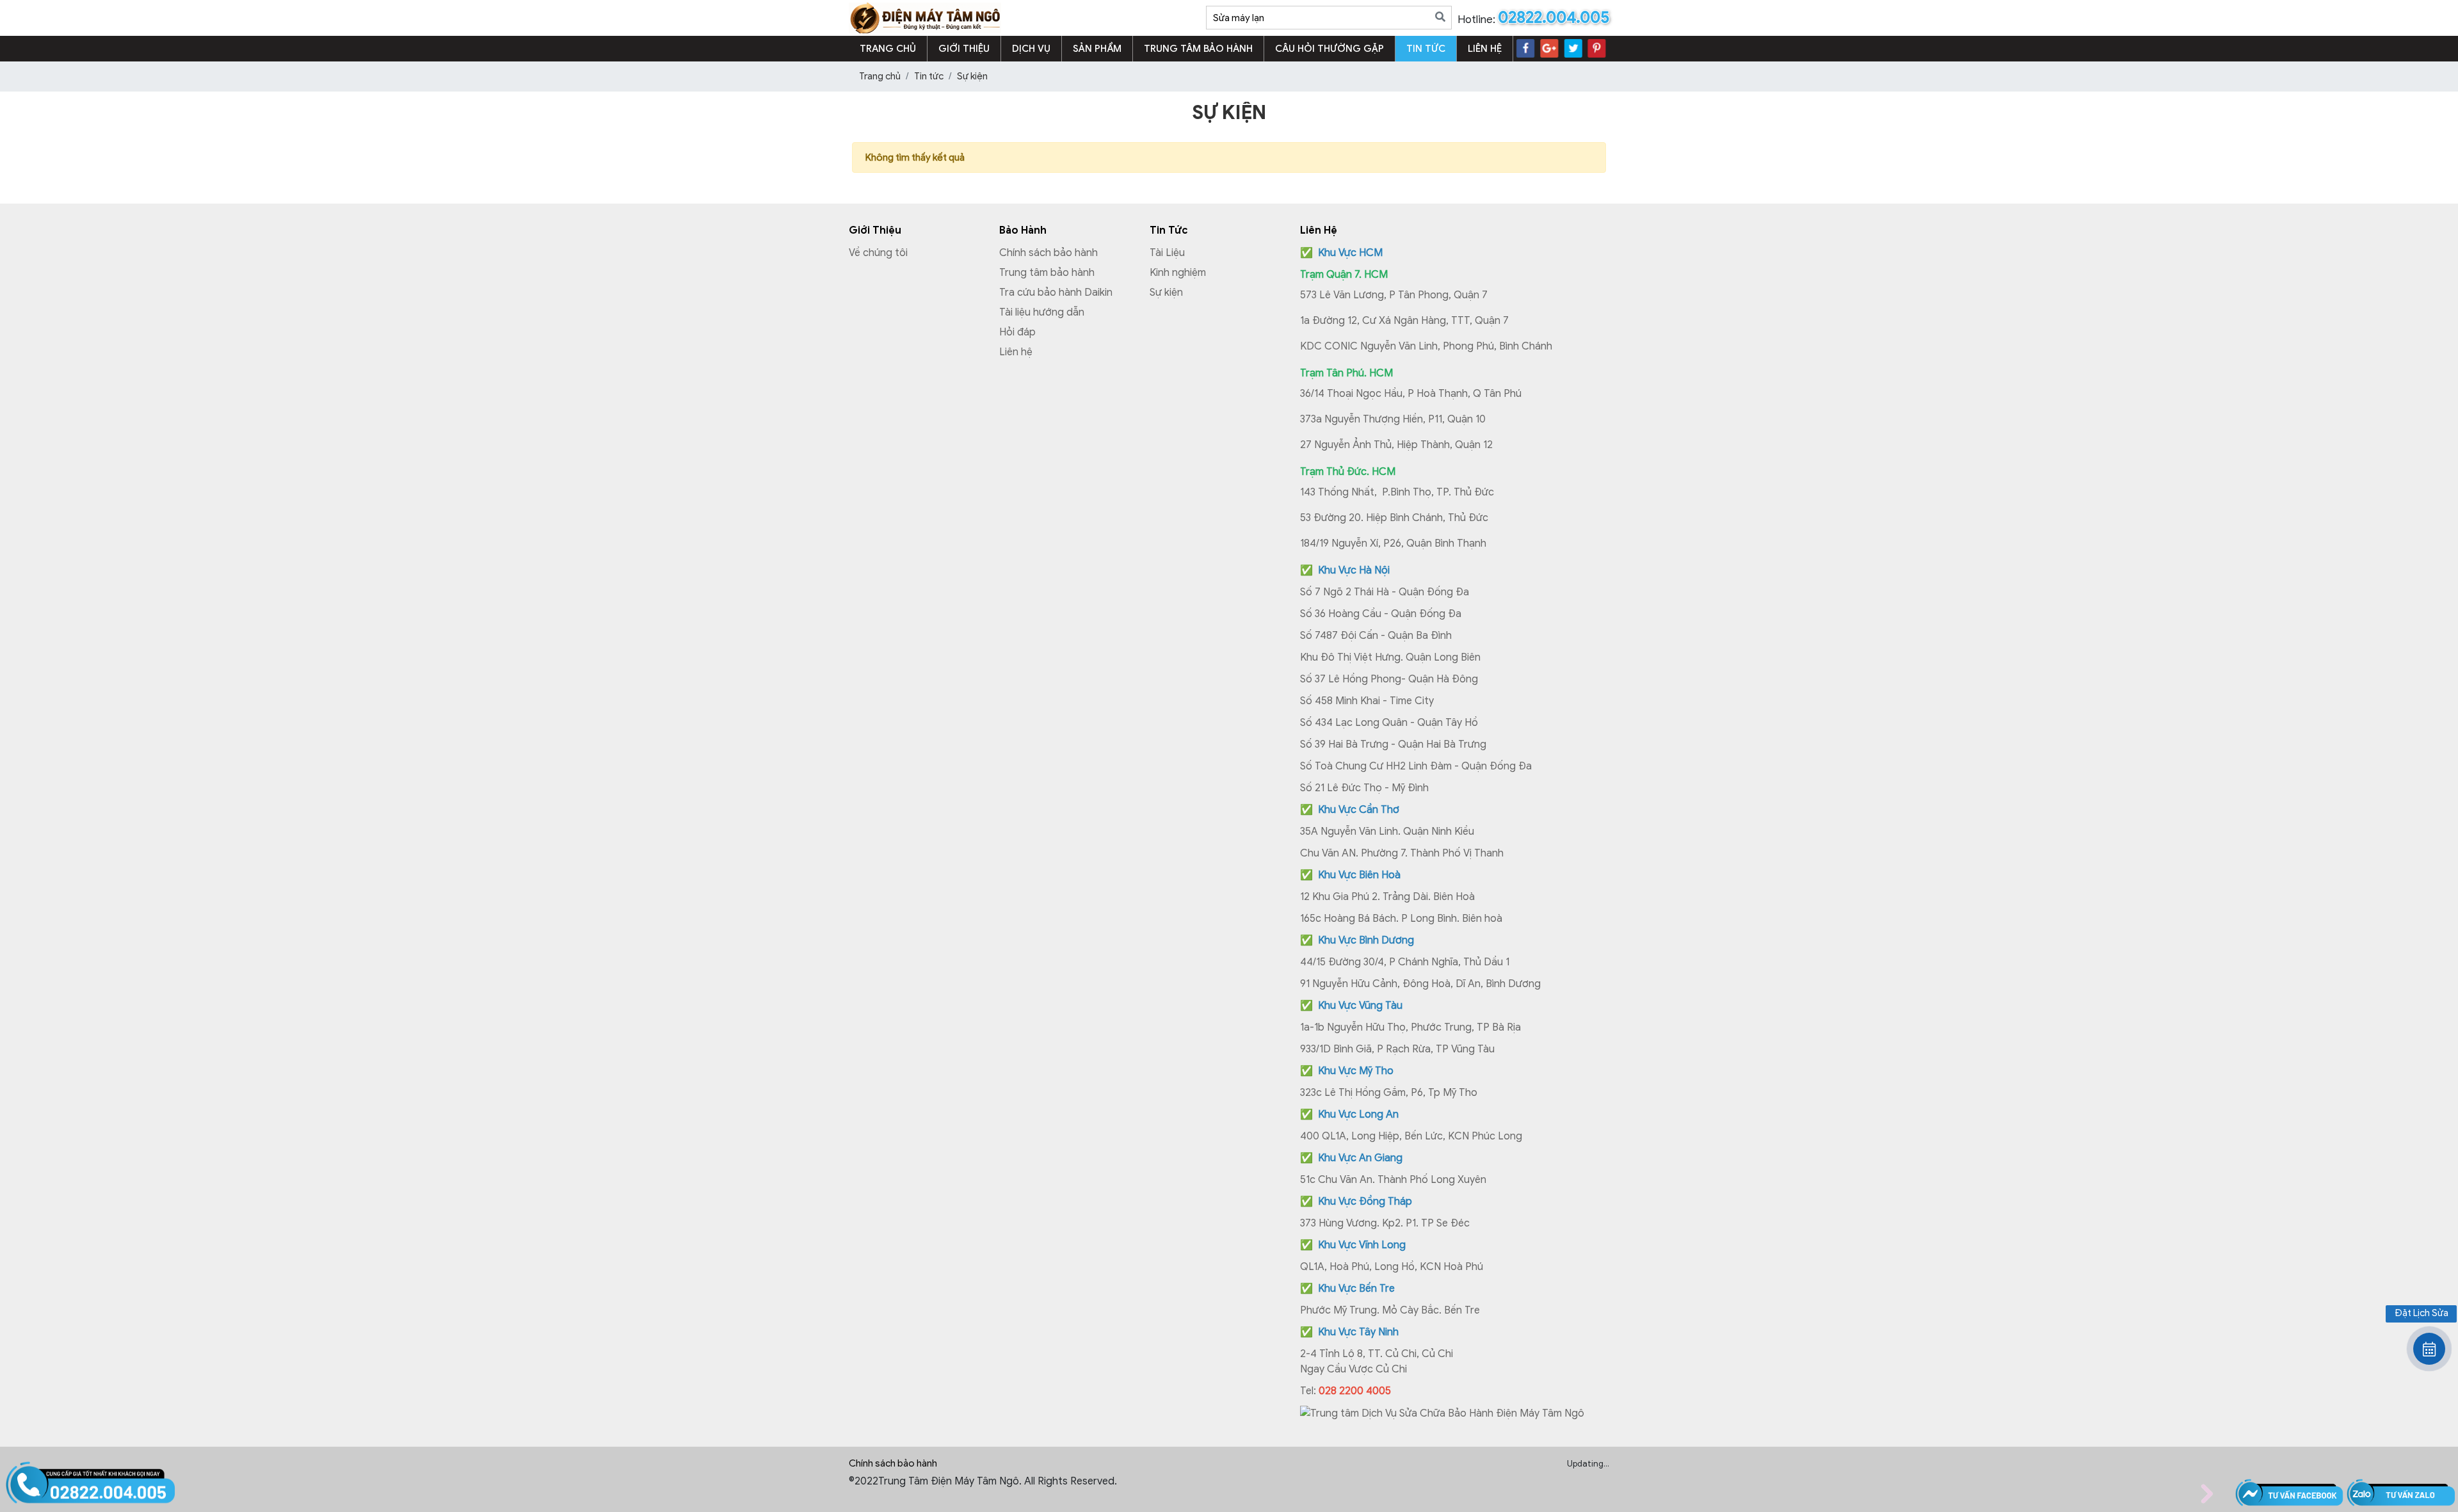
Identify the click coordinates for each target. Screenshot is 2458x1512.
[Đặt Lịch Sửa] (2429, 1349)
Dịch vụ (1031, 49)
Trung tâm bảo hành (1198, 49)
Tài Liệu (1167, 253)
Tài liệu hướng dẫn (1042, 312)
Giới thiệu (964, 49)
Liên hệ (1485, 49)
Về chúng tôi (878, 253)
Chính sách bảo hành (1048, 253)
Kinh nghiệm (1178, 273)
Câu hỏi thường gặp (1329, 49)
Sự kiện (1166, 293)
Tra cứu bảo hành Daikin (1056, 293)
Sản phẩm (1097, 49)
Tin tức (1426, 49)
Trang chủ (888, 49)
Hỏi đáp (1017, 332)
